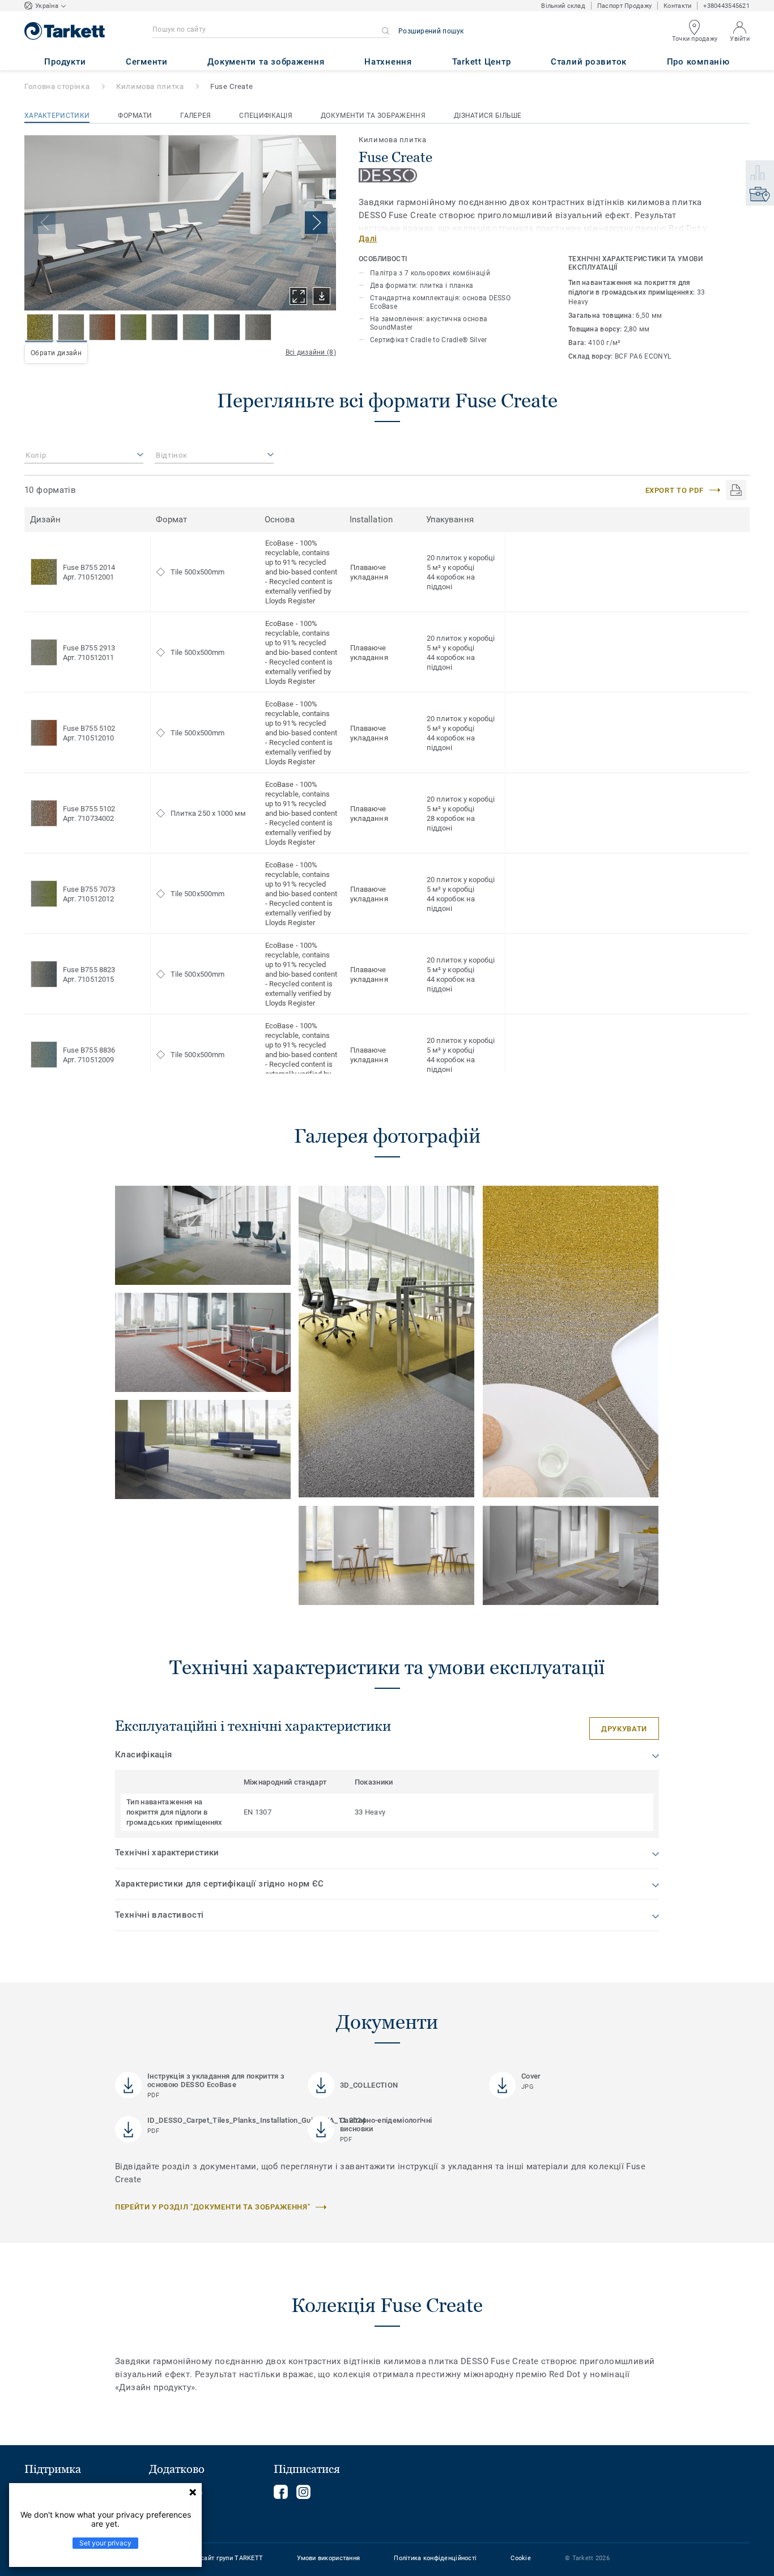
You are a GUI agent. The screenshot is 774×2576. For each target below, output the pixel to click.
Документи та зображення (373, 116)
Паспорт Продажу (624, 6)
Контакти (677, 6)
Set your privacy (105, 2543)
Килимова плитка (150, 86)
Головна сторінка (57, 86)
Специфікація (266, 116)
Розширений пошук (431, 31)
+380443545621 (726, 6)
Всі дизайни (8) (311, 352)
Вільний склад (563, 6)
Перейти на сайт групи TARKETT (214, 2558)
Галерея (195, 116)
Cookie (521, 2558)
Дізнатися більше (488, 116)
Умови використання (328, 2558)
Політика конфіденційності (435, 2558)
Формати (135, 116)
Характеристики (57, 116)
